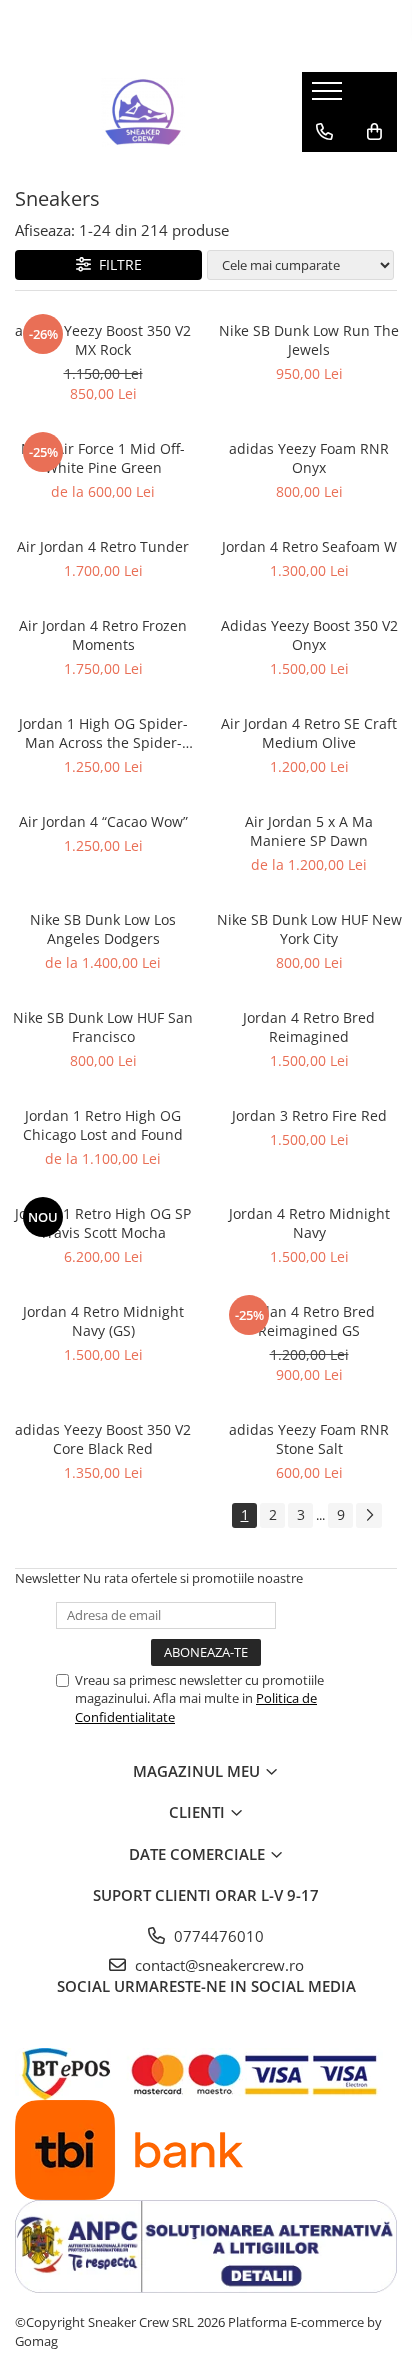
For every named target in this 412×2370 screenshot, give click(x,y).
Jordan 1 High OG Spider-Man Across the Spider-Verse (103, 733)
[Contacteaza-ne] (324, 132)
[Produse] (329, 97)
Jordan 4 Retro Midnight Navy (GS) (103, 1321)
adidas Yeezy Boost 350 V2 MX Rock (103, 340)
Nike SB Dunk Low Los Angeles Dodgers (103, 929)
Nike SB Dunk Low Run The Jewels (309, 340)
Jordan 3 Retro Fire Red (309, 1115)
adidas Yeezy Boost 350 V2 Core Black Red (103, 1439)
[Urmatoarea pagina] (369, 1515)
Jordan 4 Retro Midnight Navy (309, 1223)
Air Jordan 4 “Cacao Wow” (103, 821)
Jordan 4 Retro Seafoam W (309, 546)
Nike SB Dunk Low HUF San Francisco (103, 1027)
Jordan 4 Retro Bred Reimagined (309, 1027)
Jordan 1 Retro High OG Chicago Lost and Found (103, 1125)
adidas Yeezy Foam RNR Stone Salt (309, 1439)
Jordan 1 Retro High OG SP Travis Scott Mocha (103, 1223)
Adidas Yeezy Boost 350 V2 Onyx (309, 635)
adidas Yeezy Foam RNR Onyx (309, 458)
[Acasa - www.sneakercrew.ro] (143, 112)
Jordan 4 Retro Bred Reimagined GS (309, 1321)
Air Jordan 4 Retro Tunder (103, 546)
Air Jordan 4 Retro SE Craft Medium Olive (309, 733)
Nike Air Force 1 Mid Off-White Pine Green (103, 458)
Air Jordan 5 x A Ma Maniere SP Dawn (309, 831)
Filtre (116, 264)
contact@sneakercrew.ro (217, 1965)
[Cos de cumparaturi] (374, 132)
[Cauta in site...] (324, 172)
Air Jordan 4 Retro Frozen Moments (103, 635)
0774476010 (217, 1936)
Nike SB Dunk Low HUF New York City (309, 929)
